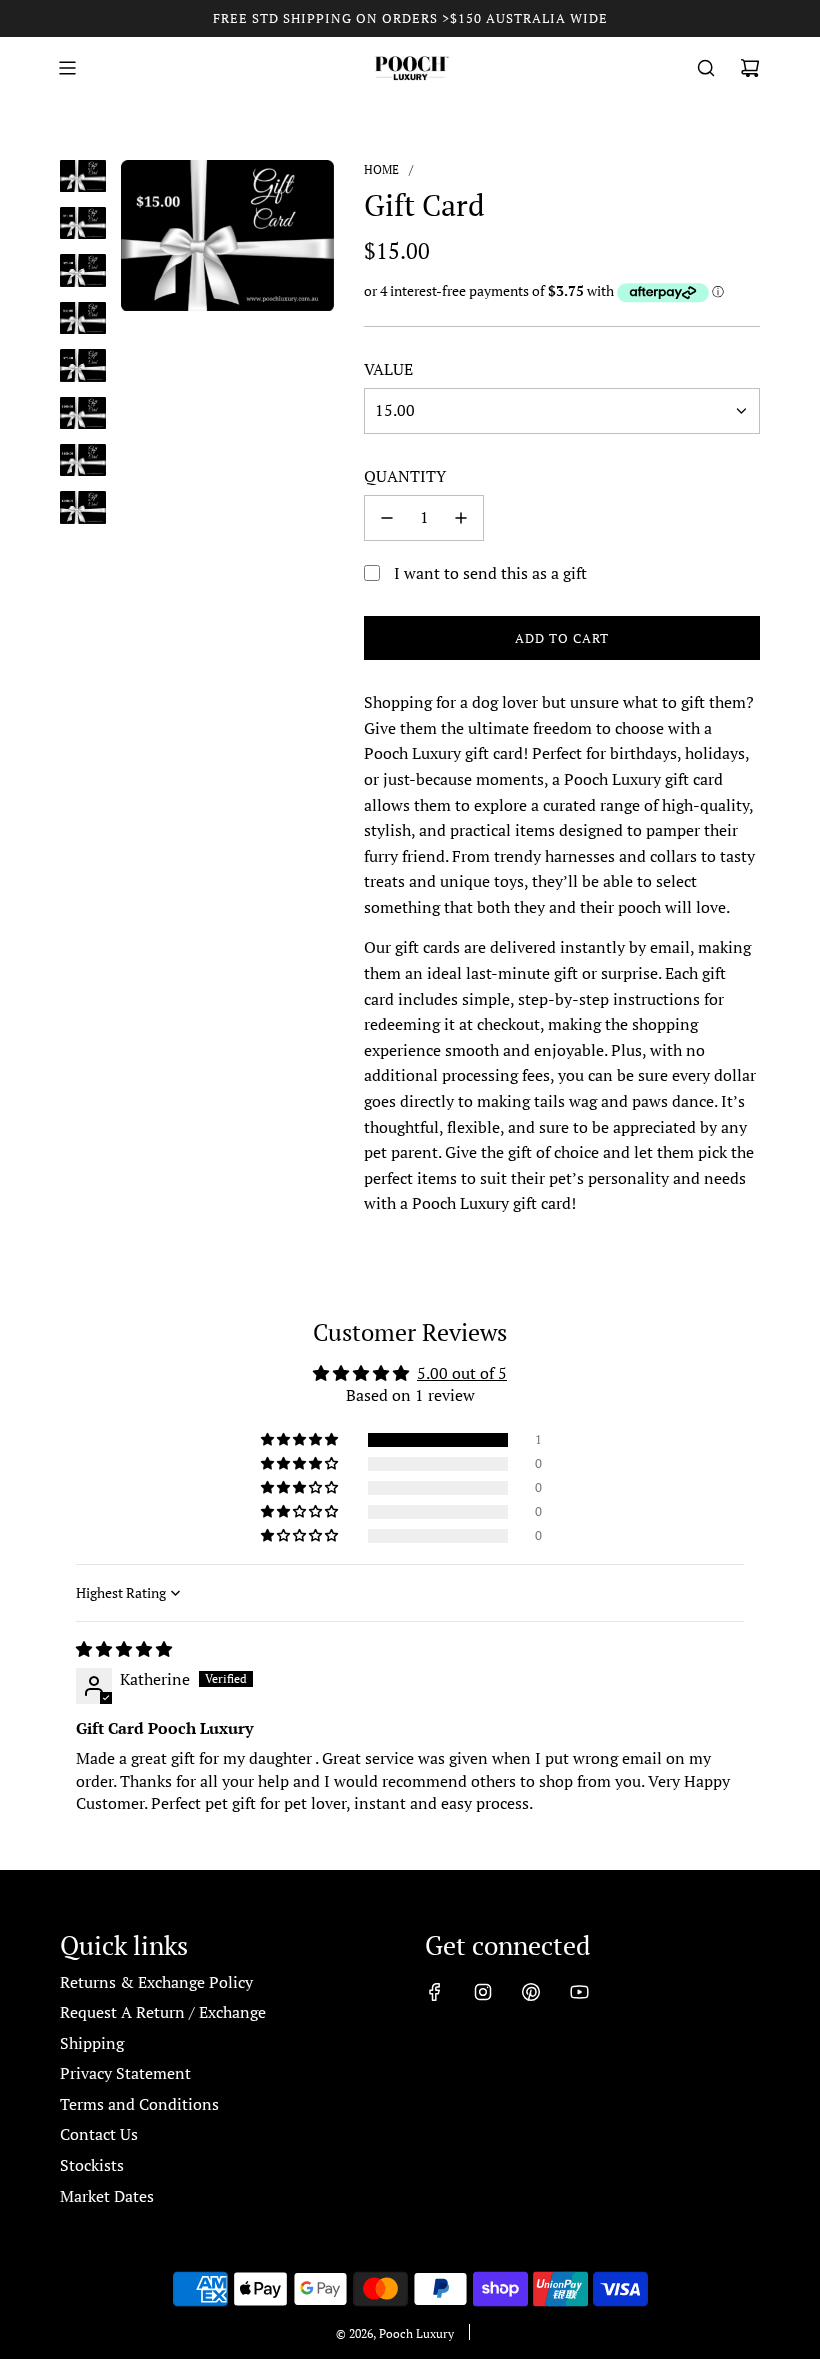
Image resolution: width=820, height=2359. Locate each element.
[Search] (706, 68)
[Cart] (750, 68)
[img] (124, 1649)
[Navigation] (67, 68)
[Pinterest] (531, 1992)
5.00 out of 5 (462, 1373)
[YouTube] (579, 1992)
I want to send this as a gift (490, 573)
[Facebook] (435, 1992)
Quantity (405, 476)
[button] (301, 1440)
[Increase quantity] (461, 518)
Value (388, 369)
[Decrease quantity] (387, 518)
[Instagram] (483, 1992)
